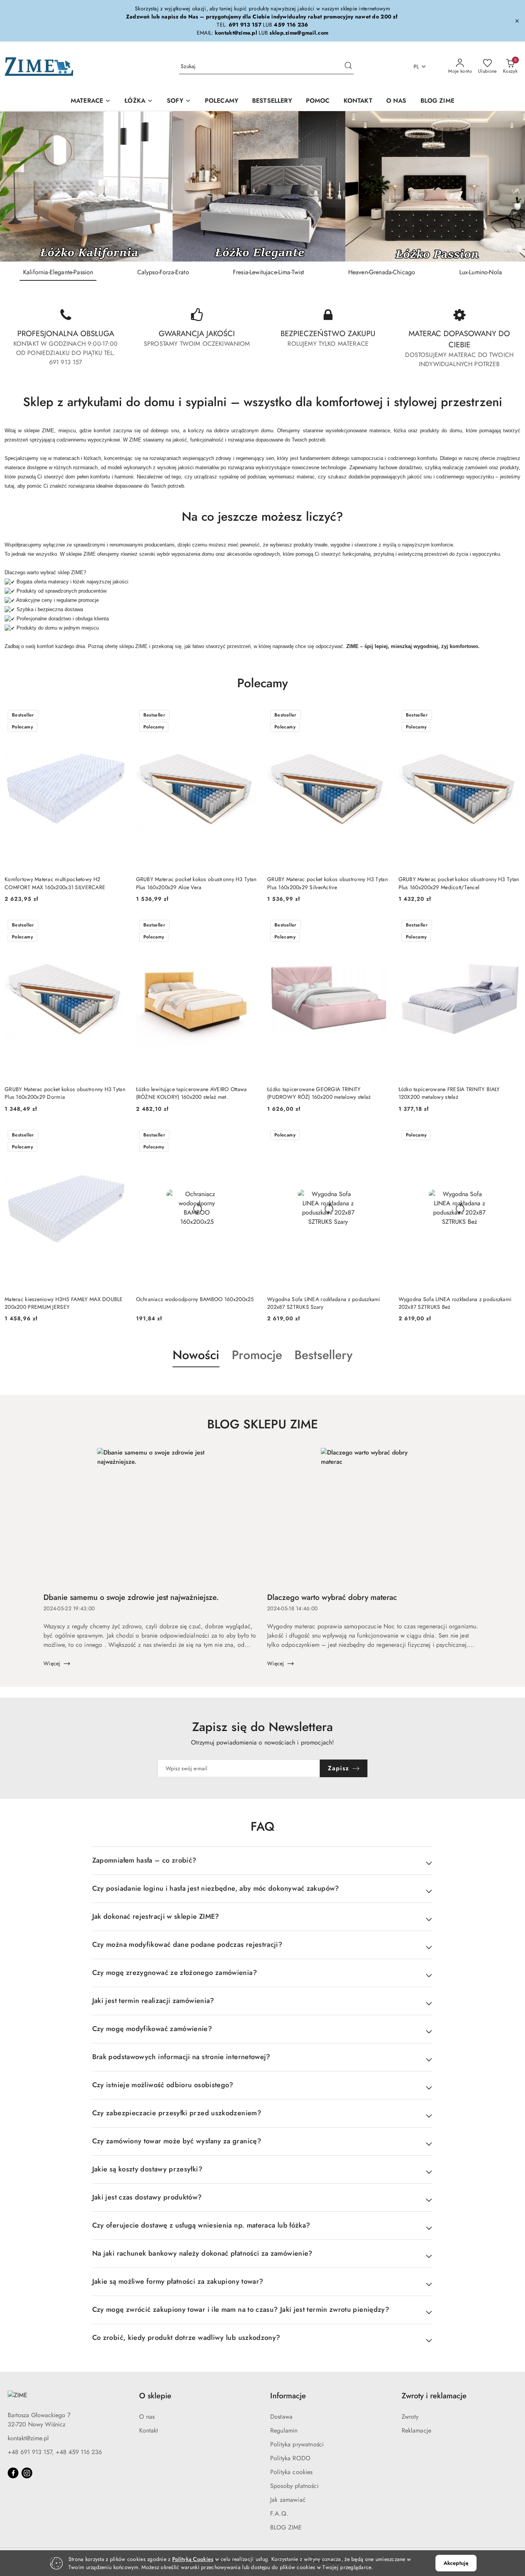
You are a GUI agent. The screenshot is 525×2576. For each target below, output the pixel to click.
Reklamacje (417, 2430)
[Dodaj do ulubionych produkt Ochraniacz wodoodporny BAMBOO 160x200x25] (249, 1136)
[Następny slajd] (508, 187)
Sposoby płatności (294, 2486)
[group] (262, 186)
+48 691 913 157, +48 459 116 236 (55, 2452)
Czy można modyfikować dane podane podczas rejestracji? (187, 1944)
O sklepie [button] (155, 2396)
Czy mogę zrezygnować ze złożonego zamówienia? (175, 1973)
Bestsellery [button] (323, 1355)
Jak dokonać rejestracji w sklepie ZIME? (156, 1916)
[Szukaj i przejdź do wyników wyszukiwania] (348, 67)
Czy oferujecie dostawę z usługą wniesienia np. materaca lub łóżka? (201, 2225)
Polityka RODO (290, 2458)
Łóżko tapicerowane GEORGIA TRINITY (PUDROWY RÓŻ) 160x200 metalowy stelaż (319, 1093)
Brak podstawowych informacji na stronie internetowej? (181, 2057)
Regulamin (284, 2430)
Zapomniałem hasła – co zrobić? (145, 1860)
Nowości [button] (196, 1355)
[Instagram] (27, 2473)
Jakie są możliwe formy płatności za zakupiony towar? (178, 2281)
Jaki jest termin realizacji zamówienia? (153, 2001)
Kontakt (149, 2430)
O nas (147, 2417)
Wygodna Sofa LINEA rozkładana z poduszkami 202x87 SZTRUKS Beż (455, 1303)
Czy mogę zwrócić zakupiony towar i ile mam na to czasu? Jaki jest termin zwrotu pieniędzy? (241, 2309)
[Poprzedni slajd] (17, 187)
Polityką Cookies (193, 2559)
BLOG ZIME (286, 2527)
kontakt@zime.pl (28, 2438)
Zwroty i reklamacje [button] (434, 2396)
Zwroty (410, 2417)
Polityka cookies (292, 2472)
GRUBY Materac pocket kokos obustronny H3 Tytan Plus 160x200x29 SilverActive (327, 883)
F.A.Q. (279, 2514)
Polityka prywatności (297, 2444)
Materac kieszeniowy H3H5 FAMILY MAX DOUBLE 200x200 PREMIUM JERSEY (64, 1303)
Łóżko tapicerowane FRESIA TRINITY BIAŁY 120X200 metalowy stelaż (449, 1093)
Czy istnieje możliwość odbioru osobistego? (163, 2085)
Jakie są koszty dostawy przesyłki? (147, 2169)
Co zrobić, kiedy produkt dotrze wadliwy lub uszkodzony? (186, 2338)
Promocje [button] (257, 1355)
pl (416, 67)
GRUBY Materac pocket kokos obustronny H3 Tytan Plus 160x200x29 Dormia (65, 1093)
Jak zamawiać (288, 2500)
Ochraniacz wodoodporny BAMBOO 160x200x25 (195, 1299)
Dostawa (281, 2417)
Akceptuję (456, 2563)
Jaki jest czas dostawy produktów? (147, 2197)
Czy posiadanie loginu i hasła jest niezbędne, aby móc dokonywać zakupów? (216, 1888)
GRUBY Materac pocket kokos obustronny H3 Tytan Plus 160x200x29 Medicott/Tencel (459, 883)
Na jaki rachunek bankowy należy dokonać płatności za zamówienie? (203, 2253)
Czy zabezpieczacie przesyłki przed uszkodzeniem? (177, 2113)
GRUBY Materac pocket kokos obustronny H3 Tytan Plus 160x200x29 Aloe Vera (196, 883)
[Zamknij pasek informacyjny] (517, 21)
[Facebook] (13, 2473)
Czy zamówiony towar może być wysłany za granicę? (177, 2141)
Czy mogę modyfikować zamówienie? (152, 2029)
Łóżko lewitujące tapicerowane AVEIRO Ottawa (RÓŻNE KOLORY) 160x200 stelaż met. (192, 1093)
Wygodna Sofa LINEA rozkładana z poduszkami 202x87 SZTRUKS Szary (324, 1303)
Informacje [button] (288, 2396)
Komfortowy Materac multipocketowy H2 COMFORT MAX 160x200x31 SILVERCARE (55, 883)
